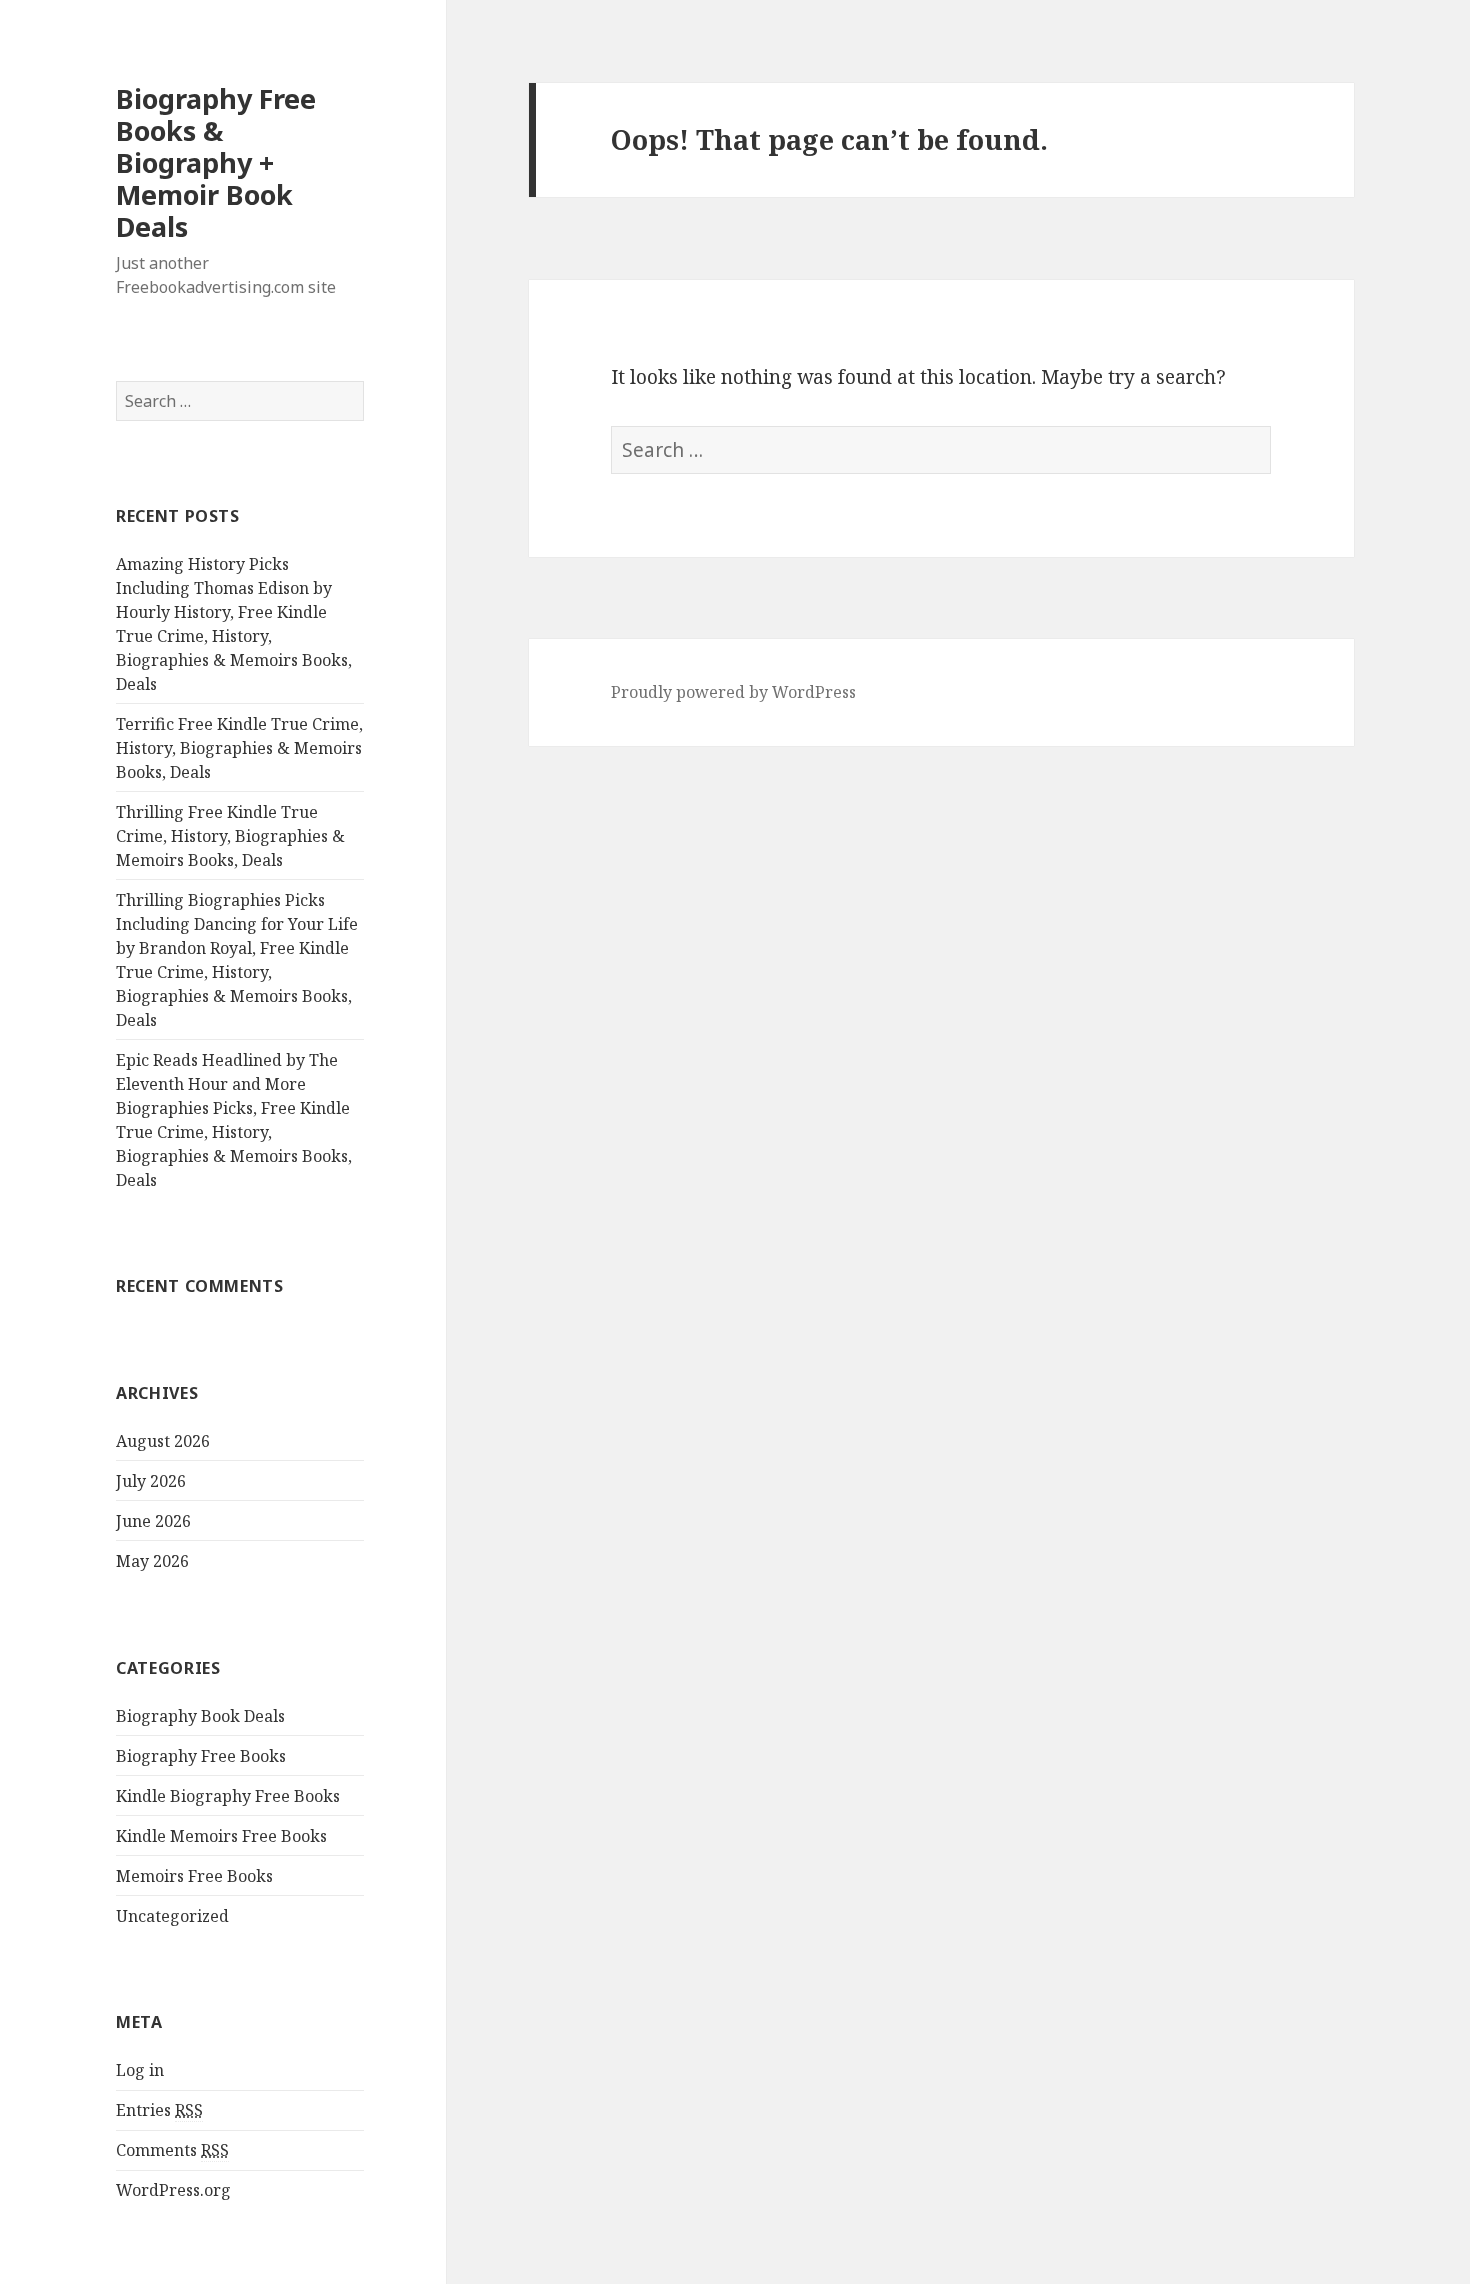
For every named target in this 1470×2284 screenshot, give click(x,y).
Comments (172, 2150)
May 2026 (152, 1561)
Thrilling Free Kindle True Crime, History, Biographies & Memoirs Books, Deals (230, 836)
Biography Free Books (201, 1756)
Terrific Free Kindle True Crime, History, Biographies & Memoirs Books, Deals (239, 748)
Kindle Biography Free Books (228, 1796)
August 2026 (163, 1441)
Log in (140, 2070)
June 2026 (153, 1521)
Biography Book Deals (200, 1716)
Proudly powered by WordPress (733, 692)
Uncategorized (172, 1916)
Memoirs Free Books (194, 1876)
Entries (159, 2110)
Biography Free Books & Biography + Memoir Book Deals (216, 162)
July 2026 (151, 1481)
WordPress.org (173, 2190)
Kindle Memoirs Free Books (221, 1836)
